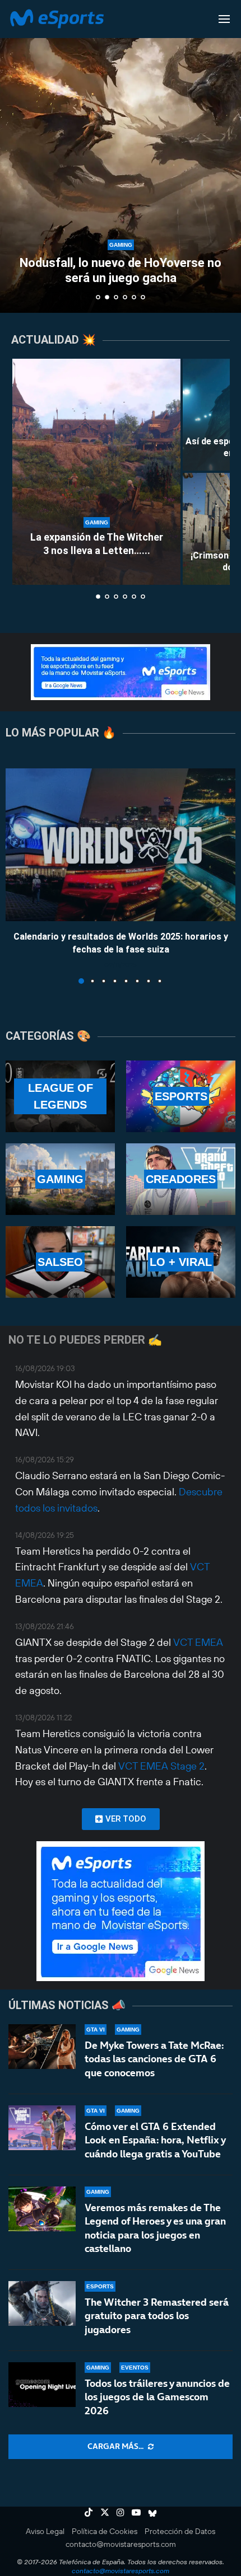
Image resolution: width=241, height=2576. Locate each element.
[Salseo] (60, 1262)
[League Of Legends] (60, 1096)
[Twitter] (105, 2512)
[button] (15, 156)
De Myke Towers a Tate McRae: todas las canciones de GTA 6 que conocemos (154, 2059)
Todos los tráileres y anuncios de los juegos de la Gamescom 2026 (157, 2397)
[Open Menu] (224, 19)
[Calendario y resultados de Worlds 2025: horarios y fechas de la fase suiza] (121, 845)
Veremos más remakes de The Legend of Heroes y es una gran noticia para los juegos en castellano (155, 2228)
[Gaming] (60, 1179)
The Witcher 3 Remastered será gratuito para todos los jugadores (157, 2316)
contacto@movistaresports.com (121, 2544)
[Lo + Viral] (181, 1262)
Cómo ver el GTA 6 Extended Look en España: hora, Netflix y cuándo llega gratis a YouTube (155, 2140)
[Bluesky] (152, 2512)
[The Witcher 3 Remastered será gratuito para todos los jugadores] (42, 2303)
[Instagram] (121, 2512)
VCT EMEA (198, 1642)
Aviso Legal (45, 2531)
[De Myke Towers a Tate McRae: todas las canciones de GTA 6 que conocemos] (42, 2047)
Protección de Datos (180, 2531)
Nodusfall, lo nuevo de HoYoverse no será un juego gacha (121, 270)
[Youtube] (136, 2512)
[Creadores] (181, 1179)
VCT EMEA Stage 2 (161, 1766)
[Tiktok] (89, 2512)
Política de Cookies (105, 2531)
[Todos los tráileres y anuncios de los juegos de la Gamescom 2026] (42, 2385)
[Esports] (181, 1096)
